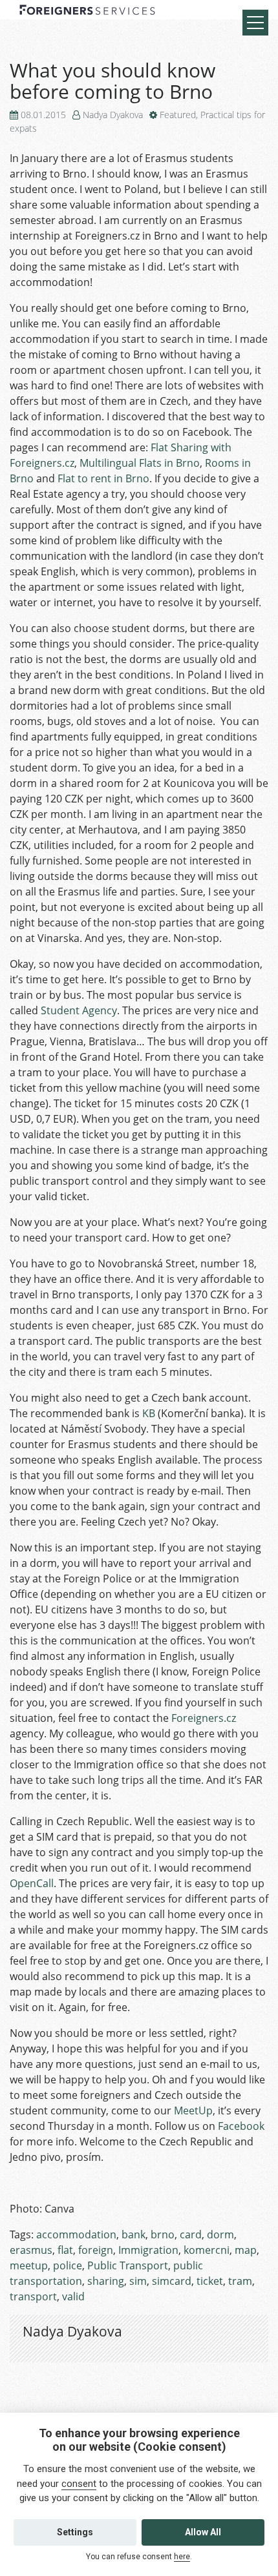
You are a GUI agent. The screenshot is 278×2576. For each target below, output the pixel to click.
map (246, 2250)
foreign (96, 2250)
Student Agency (79, 1010)
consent (79, 2484)
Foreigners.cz (204, 1718)
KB (149, 1413)
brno (163, 2234)
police (68, 2265)
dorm (220, 2234)
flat (65, 2250)
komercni (207, 2250)
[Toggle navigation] (255, 23)
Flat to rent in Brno (103, 478)
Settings (75, 2532)
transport (33, 2296)
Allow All (203, 2532)
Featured (178, 115)
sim (138, 2281)
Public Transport (128, 2265)
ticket (210, 2281)
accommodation (76, 2234)
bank (134, 2234)
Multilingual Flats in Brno (140, 463)
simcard (172, 2281)
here (182, 2557)
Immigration (148, 2250)
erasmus (31, 2250)
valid (73, 2296)
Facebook (241, 2126)
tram (240, 2281)
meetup (29, 2265)
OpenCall (32, 1883)
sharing (106, 2281)
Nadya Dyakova (113, 115)
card (191, 2234)
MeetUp (193, 2111)
